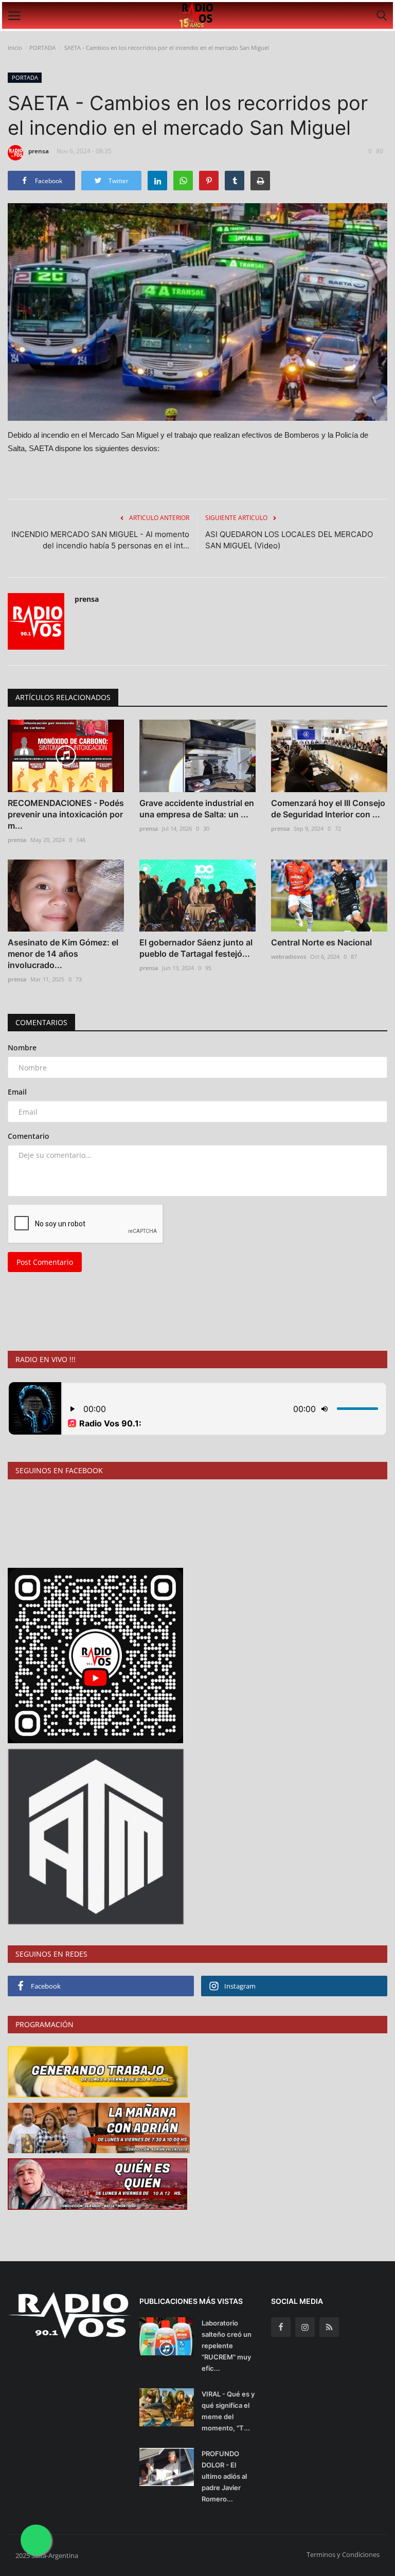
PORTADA (42, 48)
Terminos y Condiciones (343, 2554)
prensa (39, 151)
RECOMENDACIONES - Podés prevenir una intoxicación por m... (66, 814)
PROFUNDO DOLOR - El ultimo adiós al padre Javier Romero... (224, 2476)
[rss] (329, 2327)
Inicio (15, 48)
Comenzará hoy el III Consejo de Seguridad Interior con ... (328, 809)
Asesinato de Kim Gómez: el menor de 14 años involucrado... (63, 954)
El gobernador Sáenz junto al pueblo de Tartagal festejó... (196, 948)
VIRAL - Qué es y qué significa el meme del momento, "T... (228, 2411)
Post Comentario (45, 1262)
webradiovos (289, 956)
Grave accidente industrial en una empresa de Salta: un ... (197, 809)
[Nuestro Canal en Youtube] (95, 1655)
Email (17, 1092)
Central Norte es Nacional (321, 942)
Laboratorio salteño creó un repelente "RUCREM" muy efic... (227, 2346)
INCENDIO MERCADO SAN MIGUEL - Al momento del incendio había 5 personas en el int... (100, 540)
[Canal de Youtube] (96, 1836)
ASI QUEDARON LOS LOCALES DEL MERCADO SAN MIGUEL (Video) (289, 540)
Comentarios (41, 1022)
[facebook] (281, 2327)
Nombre (22, 1048)
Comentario (29, 1136)
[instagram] (305, 2327)
